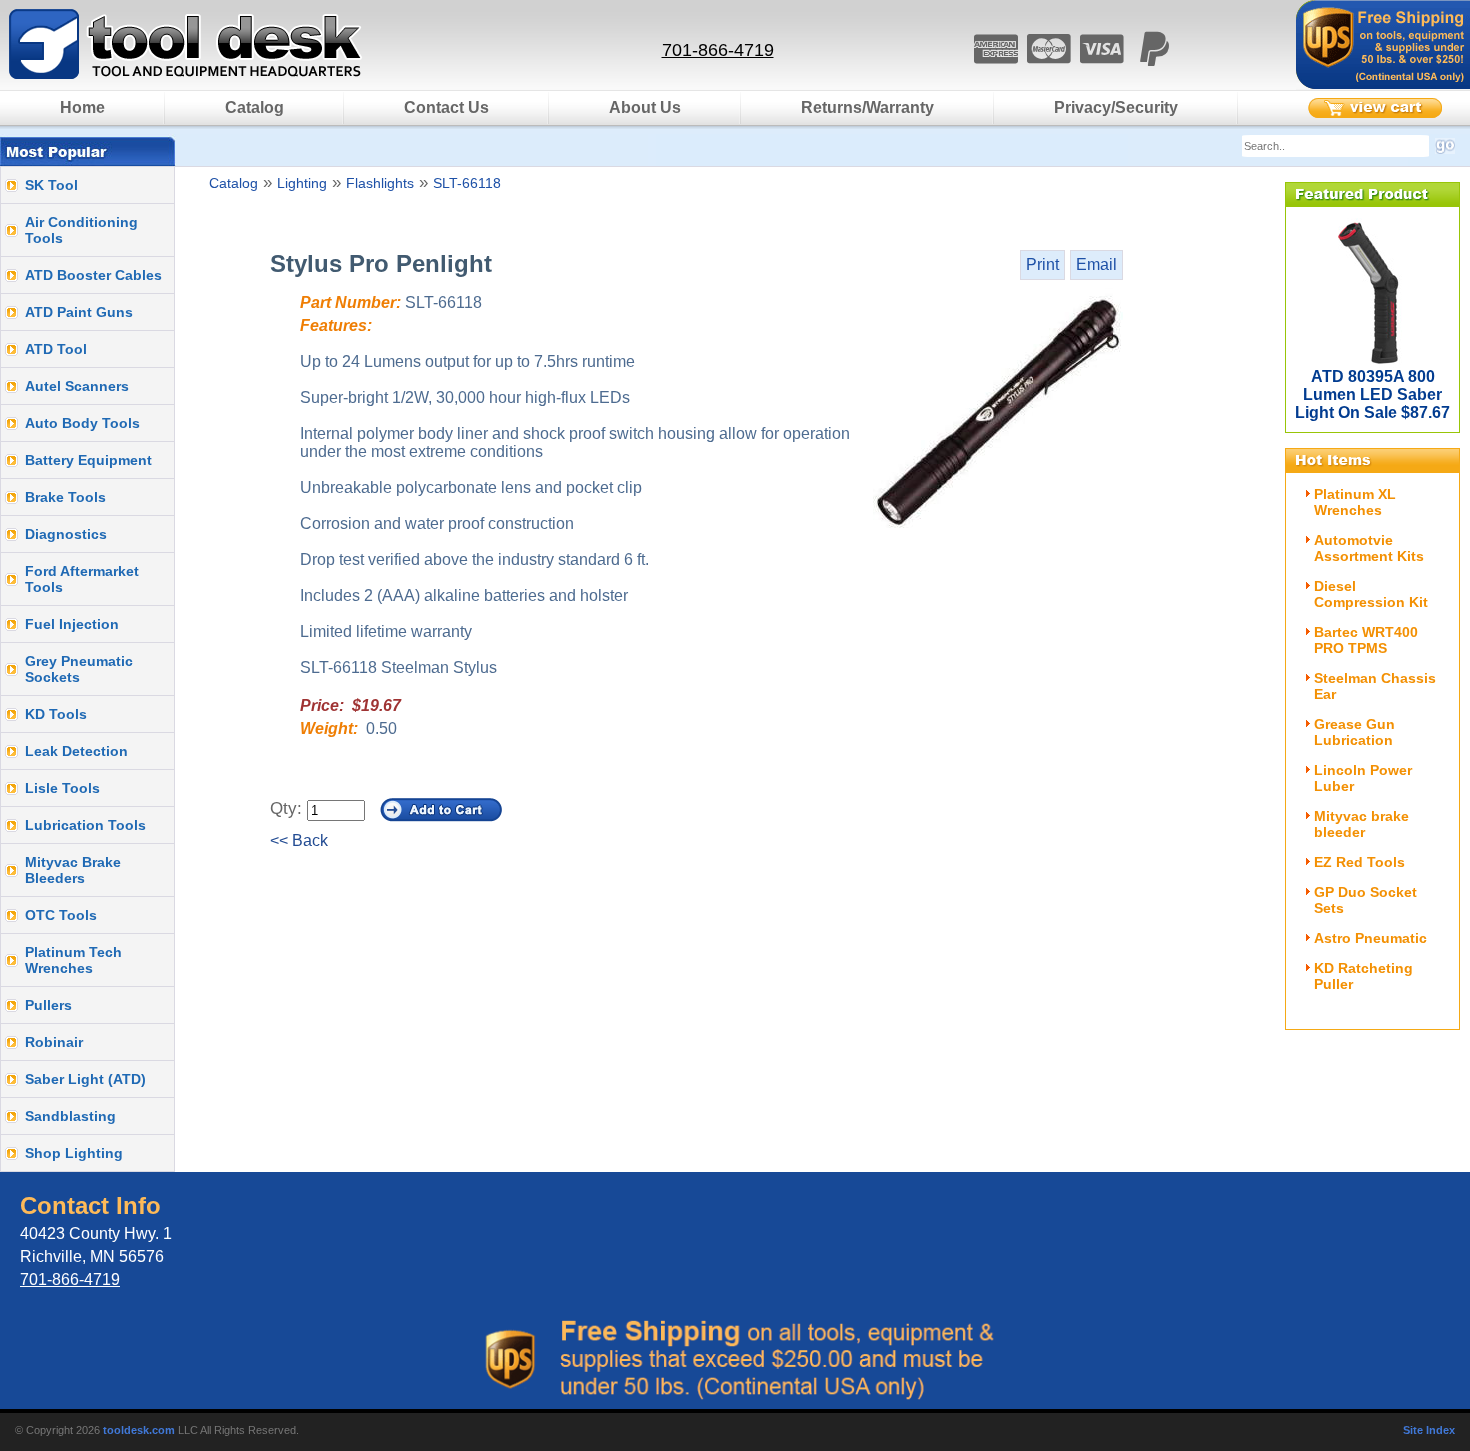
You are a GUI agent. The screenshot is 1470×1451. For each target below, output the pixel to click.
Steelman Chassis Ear (1375, 686)
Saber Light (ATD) (85, 1079)
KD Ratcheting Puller (1363, 976)
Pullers (48, 1005)
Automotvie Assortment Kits (1369, 548)
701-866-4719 (718, 50)
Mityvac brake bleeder (1361, 824)
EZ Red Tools (1359, 862)
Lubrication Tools (85, 825)
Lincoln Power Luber (1363, 778)
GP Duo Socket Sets (1365, 900)
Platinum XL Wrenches (1355, 502)
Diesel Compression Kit (1371, 594)
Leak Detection (76, 751)
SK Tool (51, 185)
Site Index (1429, 1430)
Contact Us (446, 107)
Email (1096, 264)
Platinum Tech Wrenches (73, 960)
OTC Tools (61, 915)
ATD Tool (56, 349)
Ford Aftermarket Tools (82, 579)
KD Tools (56, 714)
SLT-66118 (467, 183)
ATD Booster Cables (93, 275)
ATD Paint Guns (79, 312)
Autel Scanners (77, 386)
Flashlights (380, 183)
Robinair (54, 1042)
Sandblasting (70, 1116)
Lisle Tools (62, 788)
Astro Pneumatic (1370, 938)
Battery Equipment (88, 460)
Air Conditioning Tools (81, 230)
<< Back (299, 840)
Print (1042, 264)
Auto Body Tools (82, 423)
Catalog (254, 107)
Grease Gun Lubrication (1354, 732)
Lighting (302, 183)
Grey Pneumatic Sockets (79, 669)
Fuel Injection (72, 624)
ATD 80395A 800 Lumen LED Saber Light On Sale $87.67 (1372, 394)
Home (82, 107)
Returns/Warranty (867, 107)
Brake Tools (65, 497)
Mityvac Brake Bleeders (73, 870)
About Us (645, 107)
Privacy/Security (1116, 107)
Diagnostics (66, 534)
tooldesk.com (139, 1430)
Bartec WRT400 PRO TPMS (1366, 640)
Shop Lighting (74, 1153)
